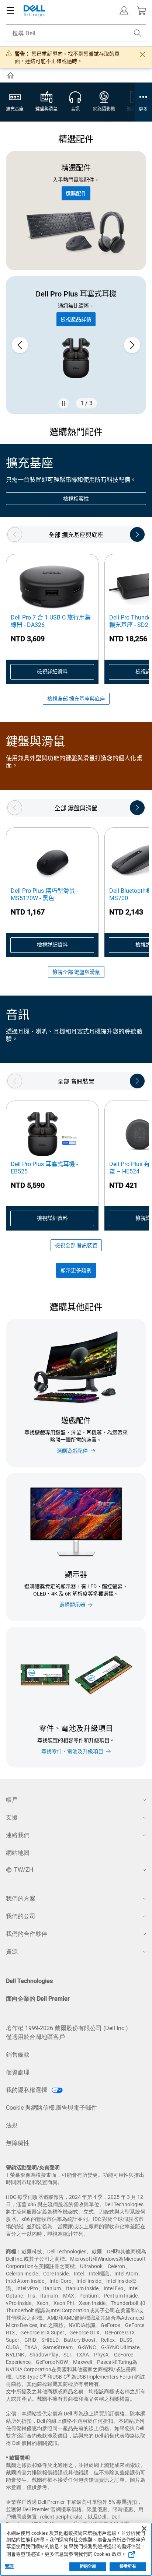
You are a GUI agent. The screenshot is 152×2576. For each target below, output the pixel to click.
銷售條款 (18, 2055)
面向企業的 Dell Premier (38, 1999)
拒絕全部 (88, 2567)
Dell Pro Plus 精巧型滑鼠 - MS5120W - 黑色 (44, 894)
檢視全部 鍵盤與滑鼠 (76, 972)
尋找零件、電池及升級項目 (72, 1751)
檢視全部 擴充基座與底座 (76, 699)
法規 (12, 2125)
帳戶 (12, 1800)
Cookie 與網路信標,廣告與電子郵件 (51, 2108)
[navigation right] (137, 534)
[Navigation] (10, 11)
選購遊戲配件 (72, 1451)
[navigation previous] (15, 534)
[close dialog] (142, 55)
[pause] (63, 403)
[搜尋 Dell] (138, 33)
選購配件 (76, 193)
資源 (12, 1952)
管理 (9, 2566)
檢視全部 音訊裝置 (76, 1245)
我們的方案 (21, 1898)
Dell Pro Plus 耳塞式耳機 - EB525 (44, 1168)
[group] (76, 345)
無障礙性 (18, 2143)
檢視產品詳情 (76, 319)
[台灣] (11, 77)
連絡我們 (18, 1835)
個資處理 (18, 2072)
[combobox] (76, 33)
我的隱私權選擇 (27, 2090)
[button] (124, 11)
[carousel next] (132, 345)
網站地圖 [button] (18, 1853)
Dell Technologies (29, 1981)
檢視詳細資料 (52, 671)
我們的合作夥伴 (27, 1934)
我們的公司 (21, 1916)
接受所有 (128, 2567)
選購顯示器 (72, 1605)
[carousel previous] (20, 345)
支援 (12, 1817)
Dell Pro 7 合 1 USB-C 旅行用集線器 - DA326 (51, 621)
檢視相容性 (76, 499)
